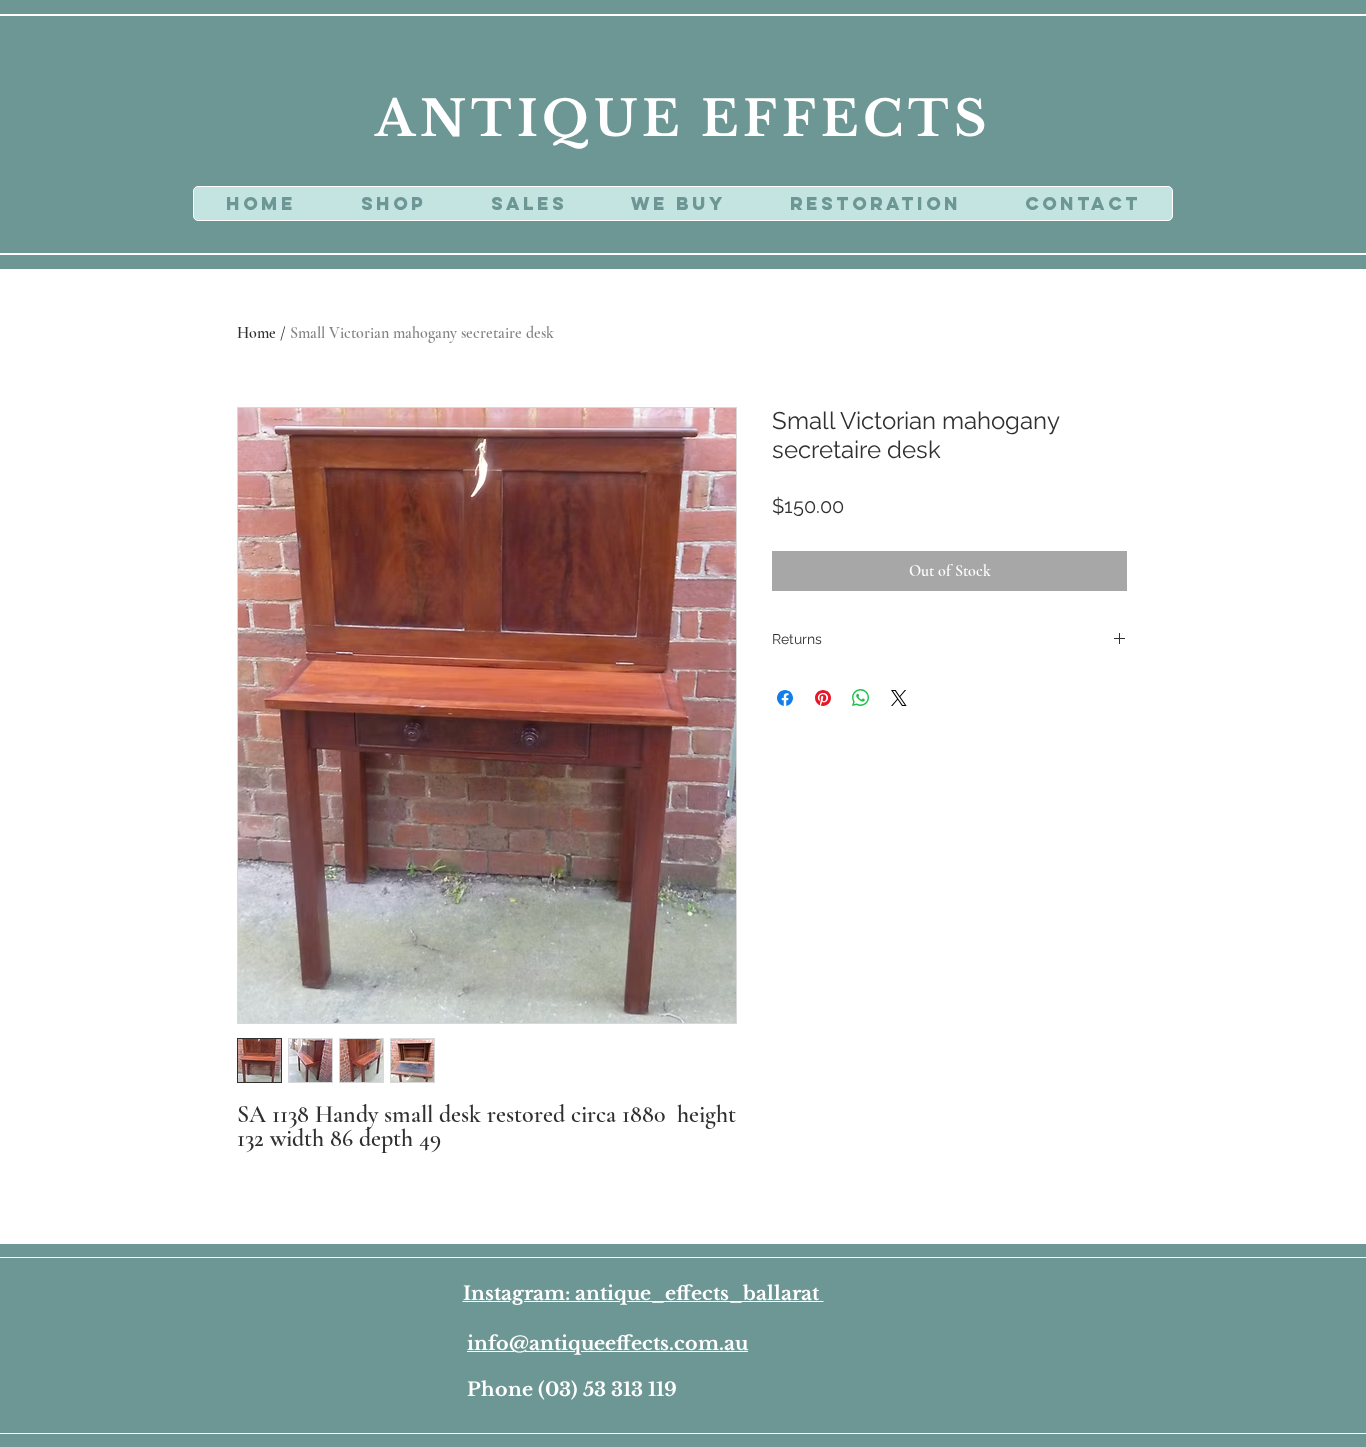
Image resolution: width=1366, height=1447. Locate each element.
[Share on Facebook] (785, 698)
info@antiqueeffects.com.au (607, 1343)
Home (256, 333)
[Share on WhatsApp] (861, 698)
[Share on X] (899, 698)
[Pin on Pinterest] (823, 698)
